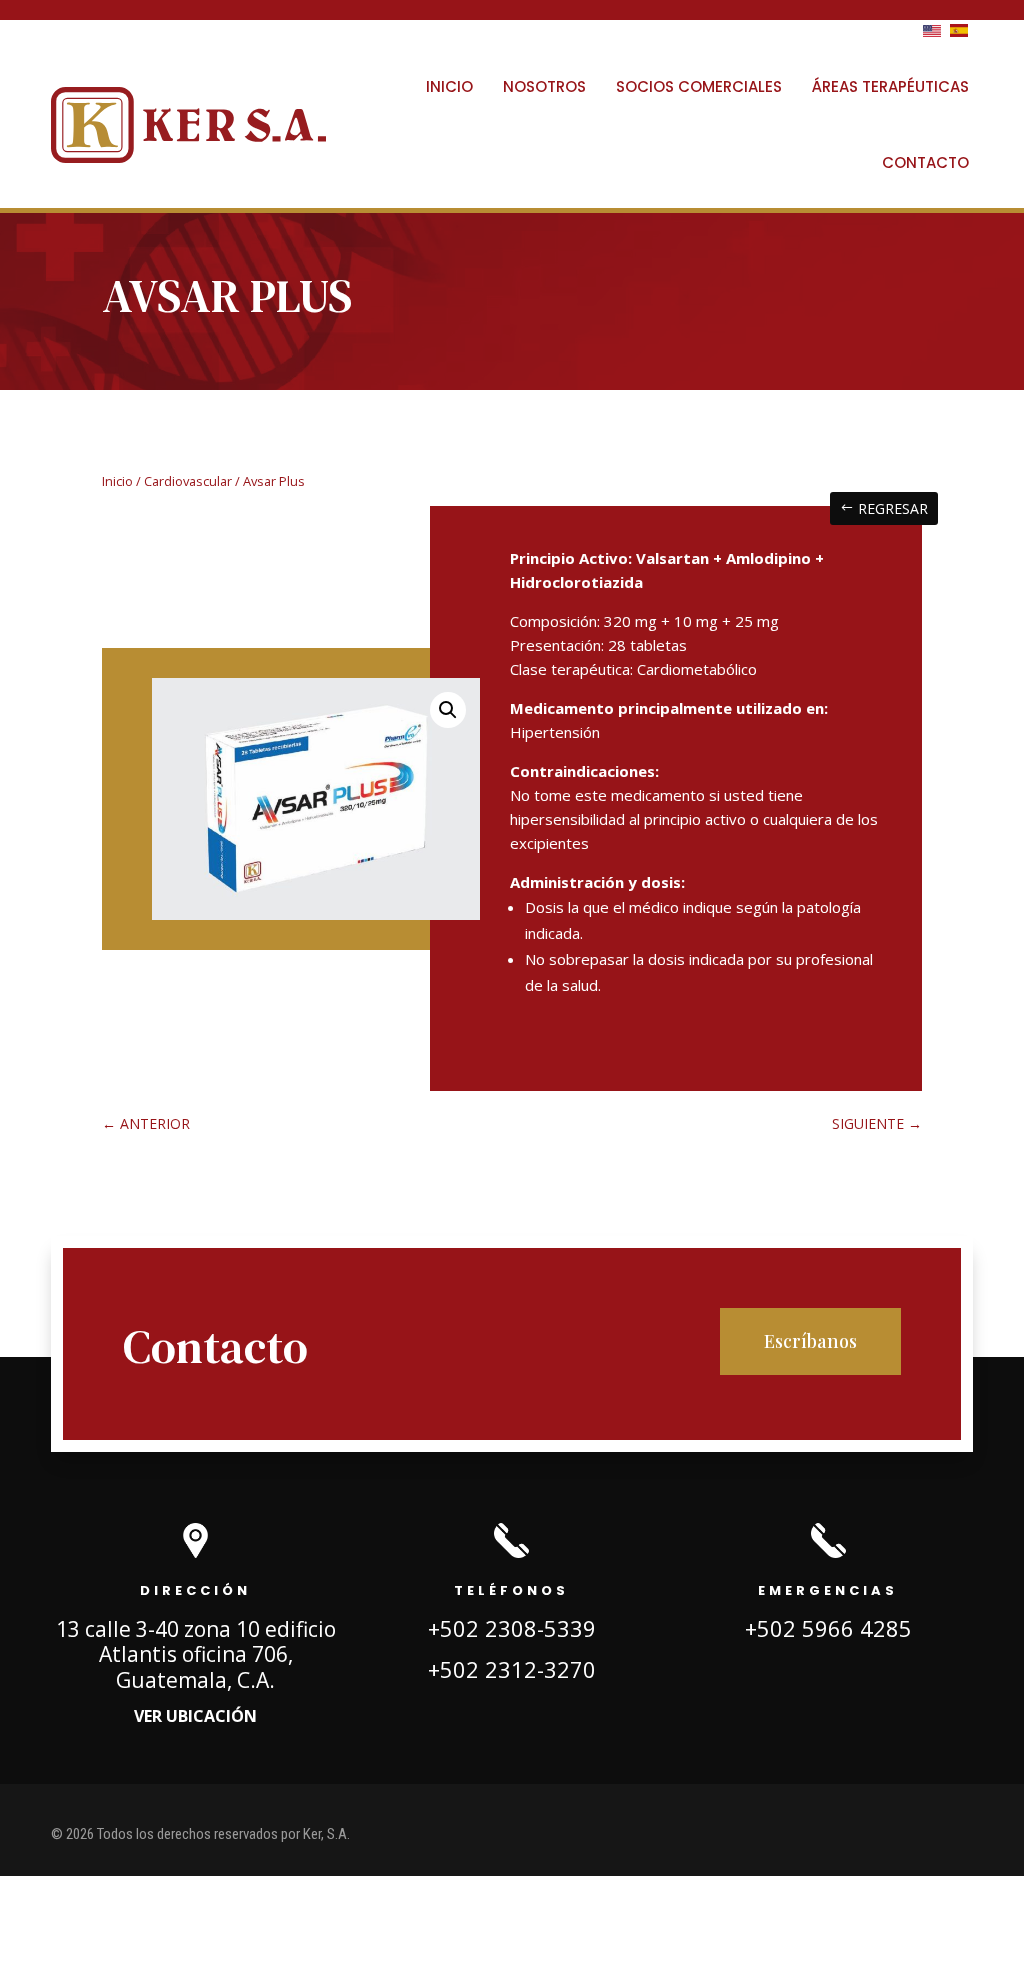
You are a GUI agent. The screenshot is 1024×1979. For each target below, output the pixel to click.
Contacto (925, 162)
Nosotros (544, 86)
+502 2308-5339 (512, 1628)
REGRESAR (893, 508)
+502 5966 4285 (828, 1628)
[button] (448, 710)
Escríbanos (810, 1341)
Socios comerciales (699, 86)
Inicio (449, 86)
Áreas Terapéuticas (890, 86)
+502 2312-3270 (512, 1669)
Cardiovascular (188, 481)
